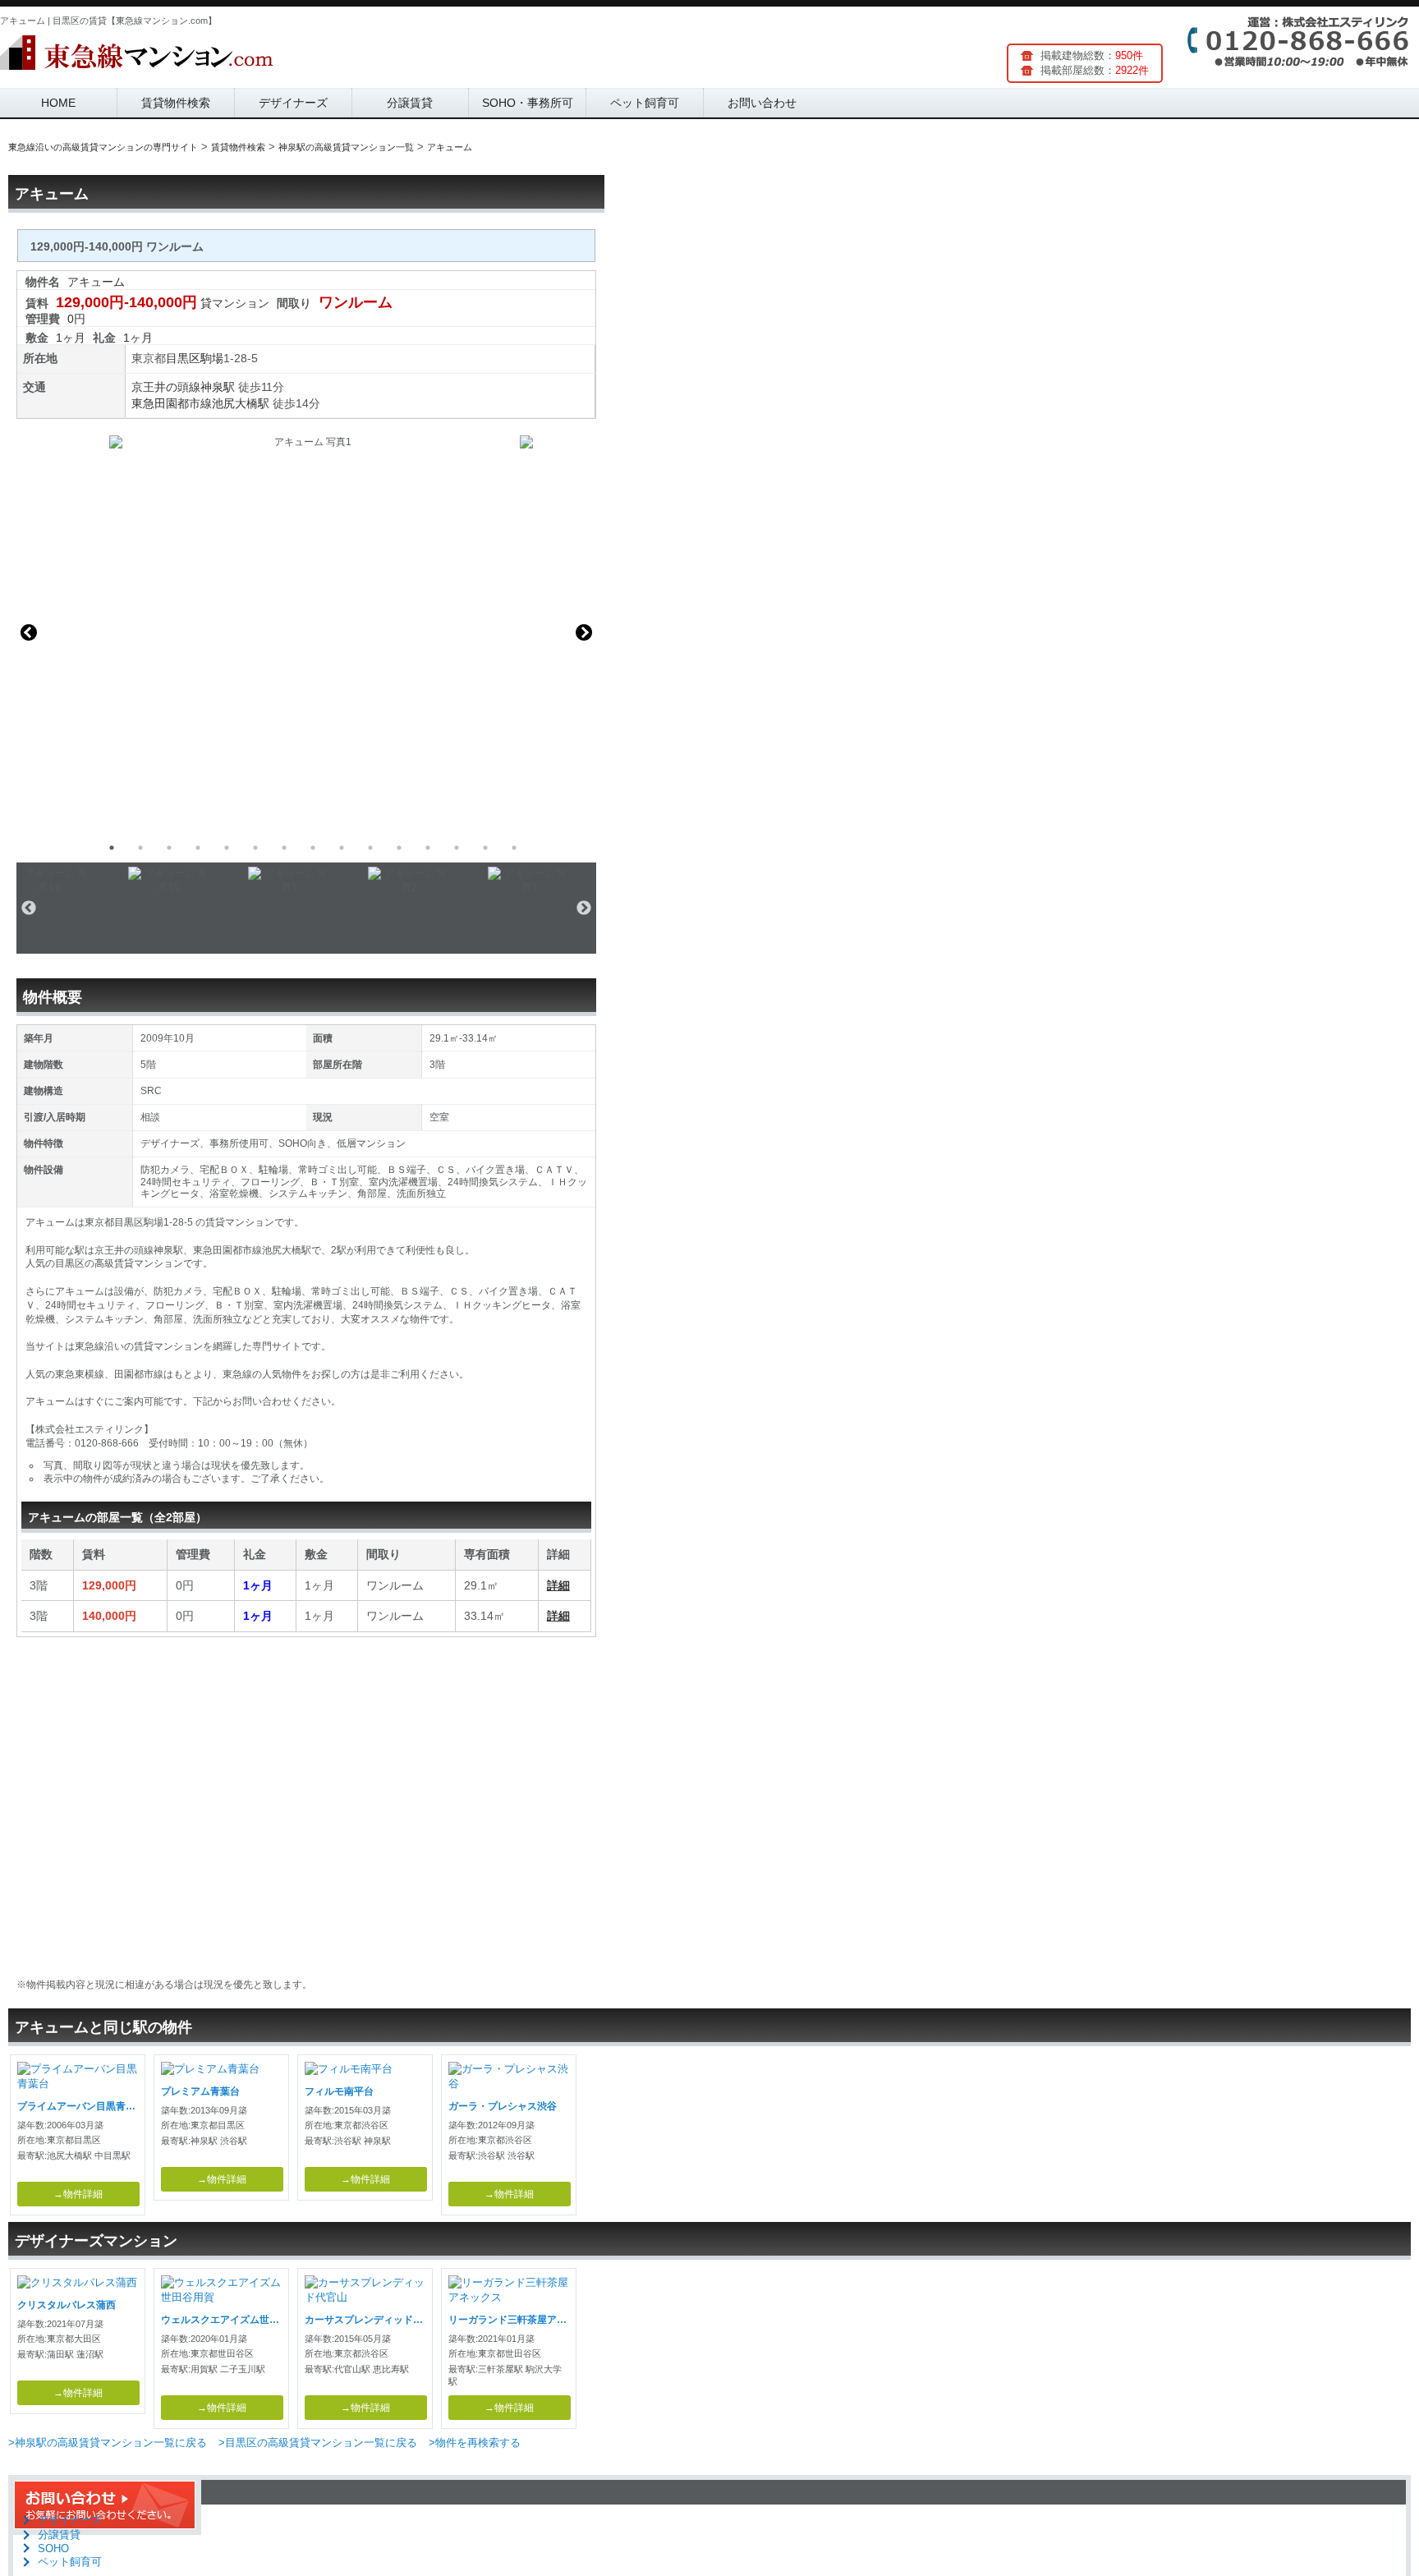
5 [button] (227, 848)
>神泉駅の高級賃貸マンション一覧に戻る (108, 2443)
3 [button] (169, 848)
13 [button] (457, 848)
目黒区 (183, 358)
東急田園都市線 (172, 403)
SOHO (53, 2548)
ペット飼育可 (645, 103)
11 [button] (399, 848)
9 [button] (342, 848)
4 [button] (198, 848)
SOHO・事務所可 (528, 103)
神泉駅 (218, 387)
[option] (306, 632)
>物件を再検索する (475, 2443)
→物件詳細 (78, 2194)
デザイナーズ (293, 103)
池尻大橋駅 (241, 403)
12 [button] (428, 848)
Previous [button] (29, 632)
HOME (58, 103)
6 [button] (255, 848)
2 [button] (140, 848)
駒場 (212, 358)
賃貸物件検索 (176, 103)
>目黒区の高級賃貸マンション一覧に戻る (318, 2443)
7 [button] (284, 848)
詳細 (558, 1585)
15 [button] (514, 848)
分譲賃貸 (410, 103)
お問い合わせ (762, 103)
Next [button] (584, 632)
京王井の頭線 (166, 387)
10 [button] (370, 848)
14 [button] (485, 848)
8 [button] (313, 848)
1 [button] (112, 848)
